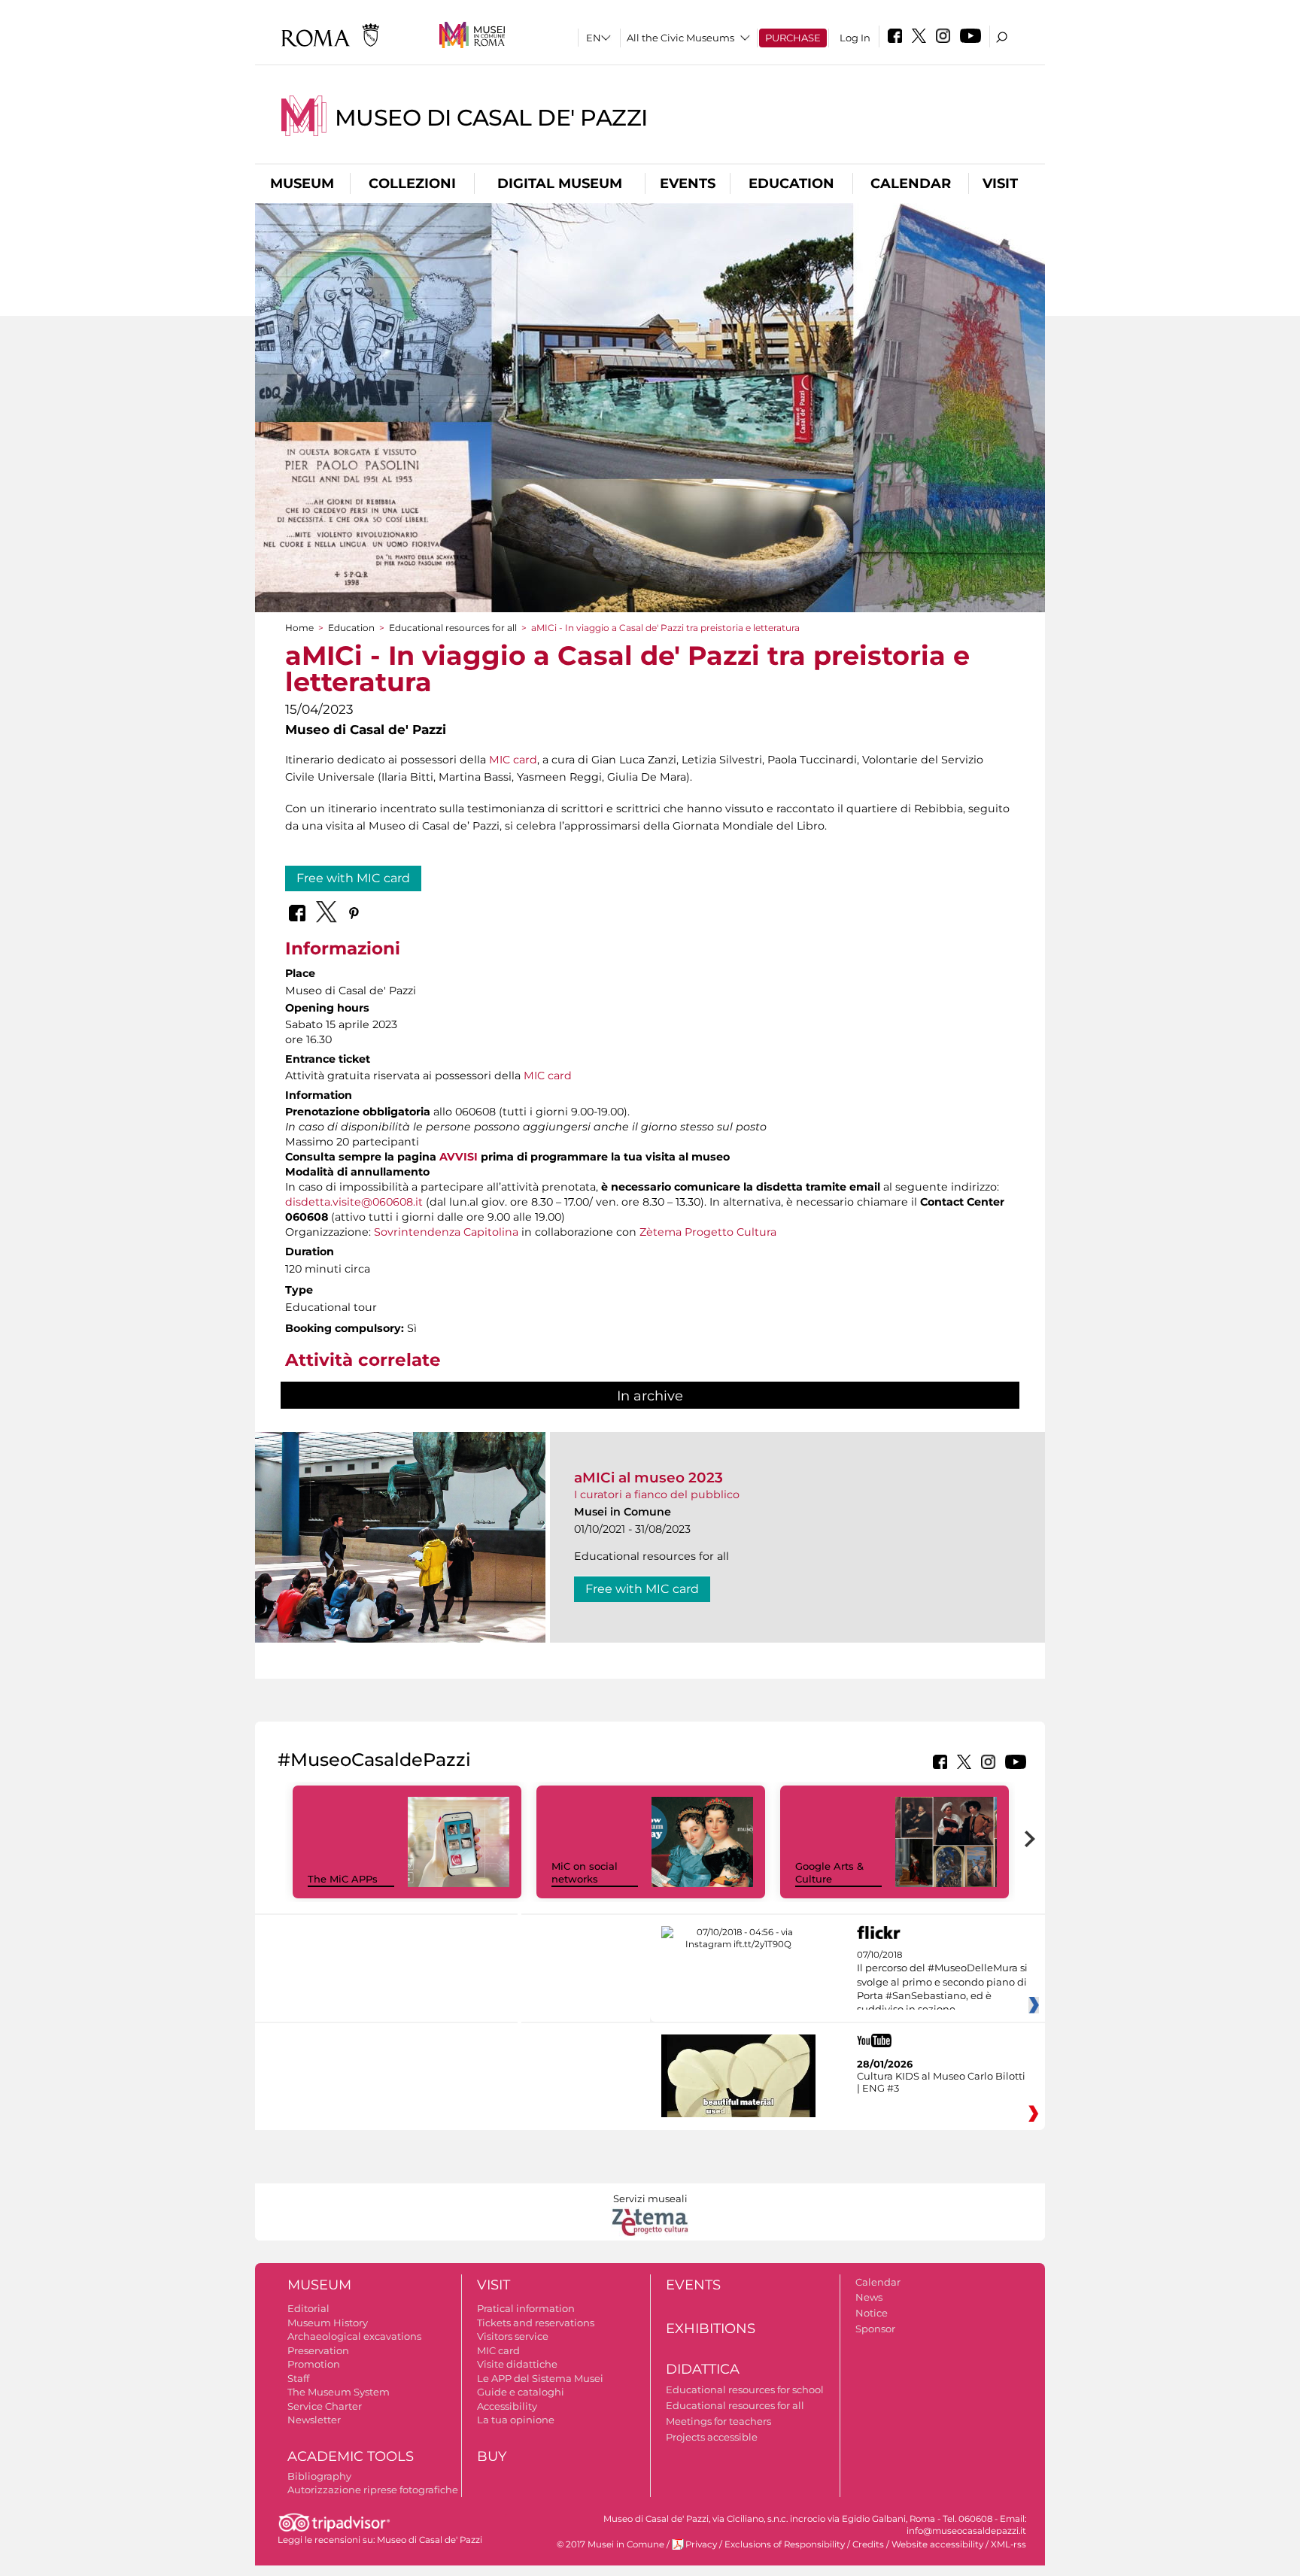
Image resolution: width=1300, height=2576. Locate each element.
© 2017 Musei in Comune (611, 2544)
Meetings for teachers (718, 2421)
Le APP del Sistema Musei (540, 2378)
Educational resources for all (453, 628)
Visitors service (513, 2336)
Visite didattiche (517, 2364)
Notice (872, 2313)
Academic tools (351, 2456)
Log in (855, 38)
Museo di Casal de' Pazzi (491, 118)
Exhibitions (711, 2329)
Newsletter (314, 2420)
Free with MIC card (353, 878)
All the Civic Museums (680, 38)
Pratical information (526, 2308)
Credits (868, 2544)
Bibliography (319, 2476)
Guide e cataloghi (521, 2392)
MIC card (513, 760)
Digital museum (560, 184)
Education (791, 184)
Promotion (314, 2364)
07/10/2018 (942, 1983)
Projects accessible (712, 2437)
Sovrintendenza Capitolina (446, 1232)
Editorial (308, 2308)
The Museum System (339, 2392)
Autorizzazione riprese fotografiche (373, 2490)
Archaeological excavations (354, 2336)
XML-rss (1008, 2544)
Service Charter (325, 2406)
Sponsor (875, 2329)
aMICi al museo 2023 (648, 1478)
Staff (298, 2378)
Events (688, 184)
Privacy (701, 2544)
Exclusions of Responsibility (785, 2544)
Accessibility (507, 2406)
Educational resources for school (745, 2389)
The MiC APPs (343, 1879)
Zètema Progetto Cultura (708, 1232)
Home (299, 628)
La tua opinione (516, 2420)
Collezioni (412, 184)
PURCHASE (793, 38)
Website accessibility (937, 2544)
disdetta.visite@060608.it (354, 1202)
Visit (1000, 184)
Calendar (911, 184)
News (869, 2297)
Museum (302, 184)
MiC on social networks (585, 1872)
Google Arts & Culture (829, 1872)
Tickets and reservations (536, 2323)
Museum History (328, 2323)
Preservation (318, 2350)
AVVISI (459, 1157)
